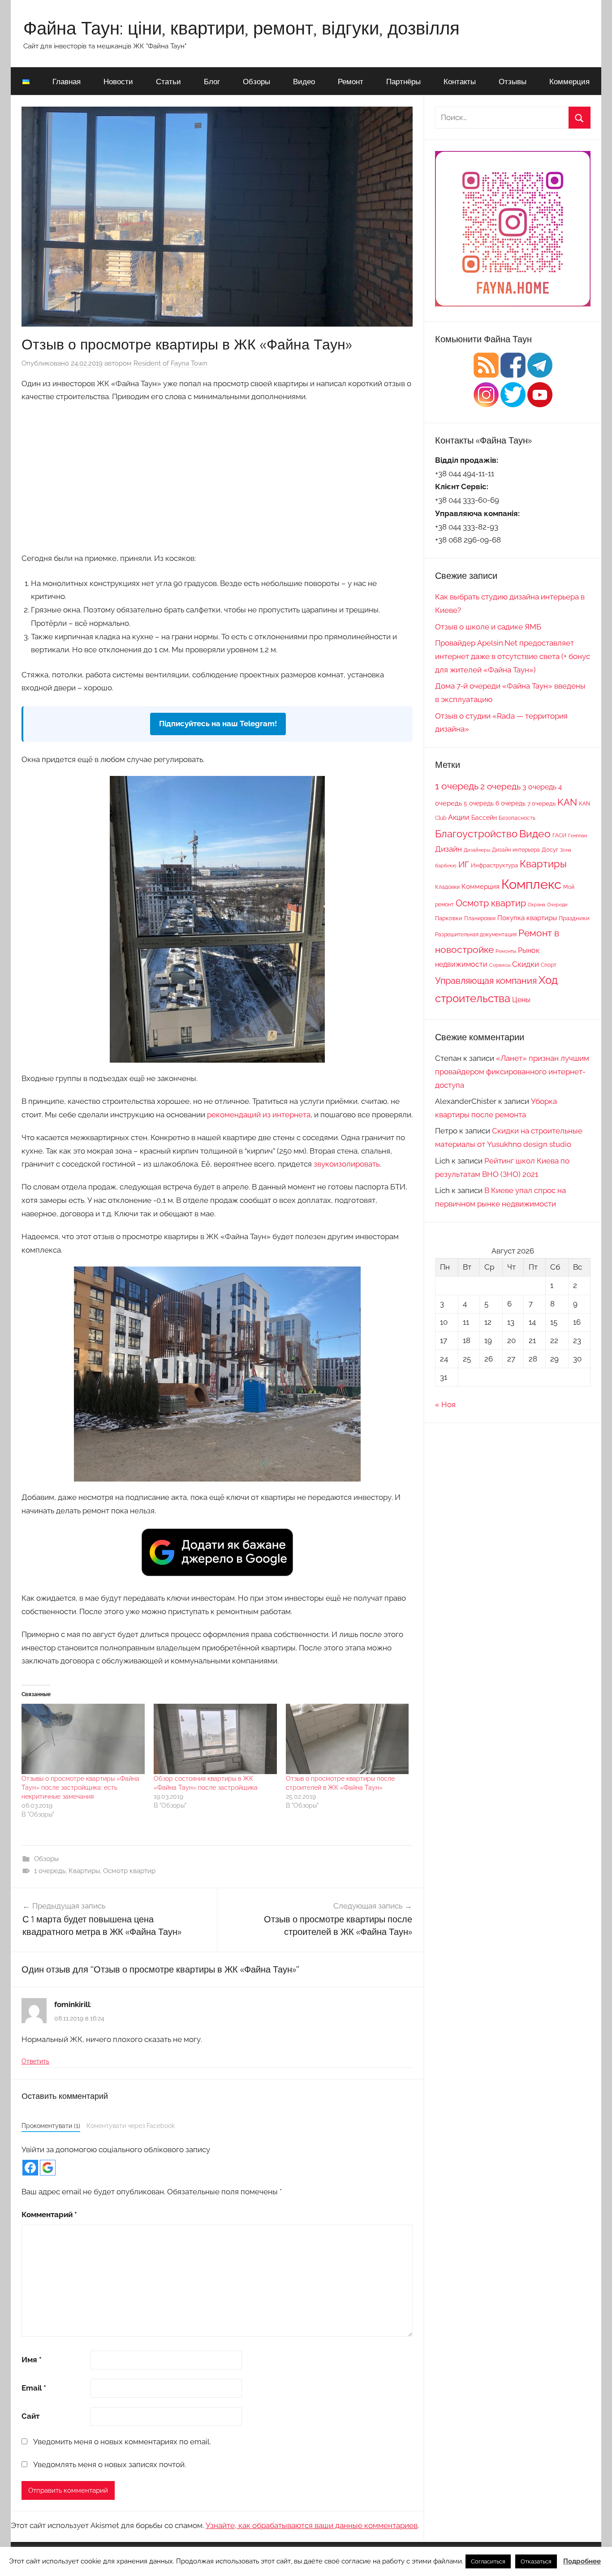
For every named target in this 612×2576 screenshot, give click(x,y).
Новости (118, 81)
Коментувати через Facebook (131, 2126)
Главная (67, 81)
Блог (212, 81)
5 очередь (479, 803)
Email (34, 2388)
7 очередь (541, 803)
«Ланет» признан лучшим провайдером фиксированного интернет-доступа (512, 1072)
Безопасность (517, 818)
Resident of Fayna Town (170, 363)
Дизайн (448, 849)
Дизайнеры (477, 850)
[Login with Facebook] (30, 2168)
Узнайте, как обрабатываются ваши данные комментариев (312, 2525)
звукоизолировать (347, 1164)
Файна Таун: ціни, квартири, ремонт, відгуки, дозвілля (241, 28)
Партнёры (403, 81)
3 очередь (539, 787)
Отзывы (513, 81)
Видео (304, 81)
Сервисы (500, 965)
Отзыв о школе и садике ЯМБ (488, 627)
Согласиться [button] (488, 2561)
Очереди (557, 905)
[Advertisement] (217, 476)
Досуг (550, 849)
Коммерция (569, 81)
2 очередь (500, 786)
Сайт (30, 2416)
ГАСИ (559, 835)
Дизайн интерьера (516, 850)
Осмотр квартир (129, 1871)
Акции (459, 817)
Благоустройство (476, 834)
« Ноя (445, 1404)
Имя (32, 2360)
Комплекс (531, 884)
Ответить (35, 2061)
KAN (567, 802)
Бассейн (484, 818)
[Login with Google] (48, 2168)
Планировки (480, 918)
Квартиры (84, 1871)
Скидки (526, 964)
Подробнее (582, 2561)
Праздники (574, 918)
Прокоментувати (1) (51, 2126)
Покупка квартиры (527, 918)
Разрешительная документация (476, 934)
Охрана (537, 905)
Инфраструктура (494, 865)
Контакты (460, 81)
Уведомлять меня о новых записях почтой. (110, 2464)
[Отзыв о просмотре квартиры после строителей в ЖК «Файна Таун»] (347, 1739)
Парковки (449, 918)
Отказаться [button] (536, 2561)
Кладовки (447, 887)
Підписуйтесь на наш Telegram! (218, 724)
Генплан (578, 836)
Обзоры (256, 81)
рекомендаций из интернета (259, 1115)
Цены (521, 1000)
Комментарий (49, 2214)
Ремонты (506, 951)
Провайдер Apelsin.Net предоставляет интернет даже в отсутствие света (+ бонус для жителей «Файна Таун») (513, 656)
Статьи (168, 81)
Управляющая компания (486, 981)
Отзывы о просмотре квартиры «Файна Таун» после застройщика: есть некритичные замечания (80, 1788)
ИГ (464, 864)
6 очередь (511, 803)
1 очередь (50, 1871)
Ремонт (351, 81)
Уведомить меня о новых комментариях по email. (122, 2442)
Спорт (549, 965)
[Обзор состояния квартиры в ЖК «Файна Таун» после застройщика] (215, 1739)
